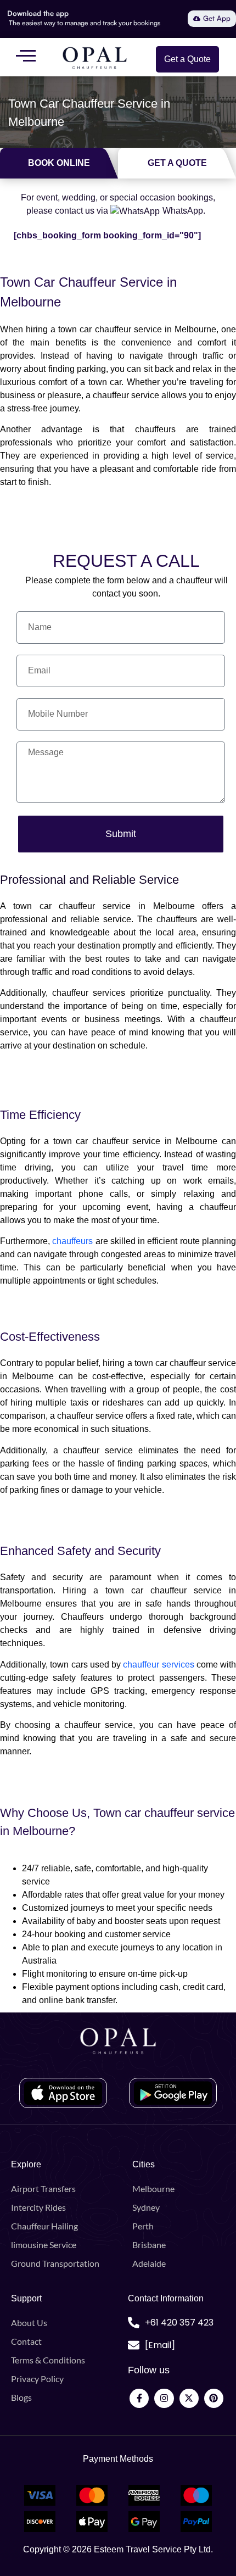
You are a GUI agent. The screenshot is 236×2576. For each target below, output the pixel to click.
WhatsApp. (184, 211)
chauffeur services (158, 1665)
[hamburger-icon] (26, 57)
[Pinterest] (214, 2398)
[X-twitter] (189, 2398)
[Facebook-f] (139, 2398)
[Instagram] (164, 2398)
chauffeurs (72, 1241)
